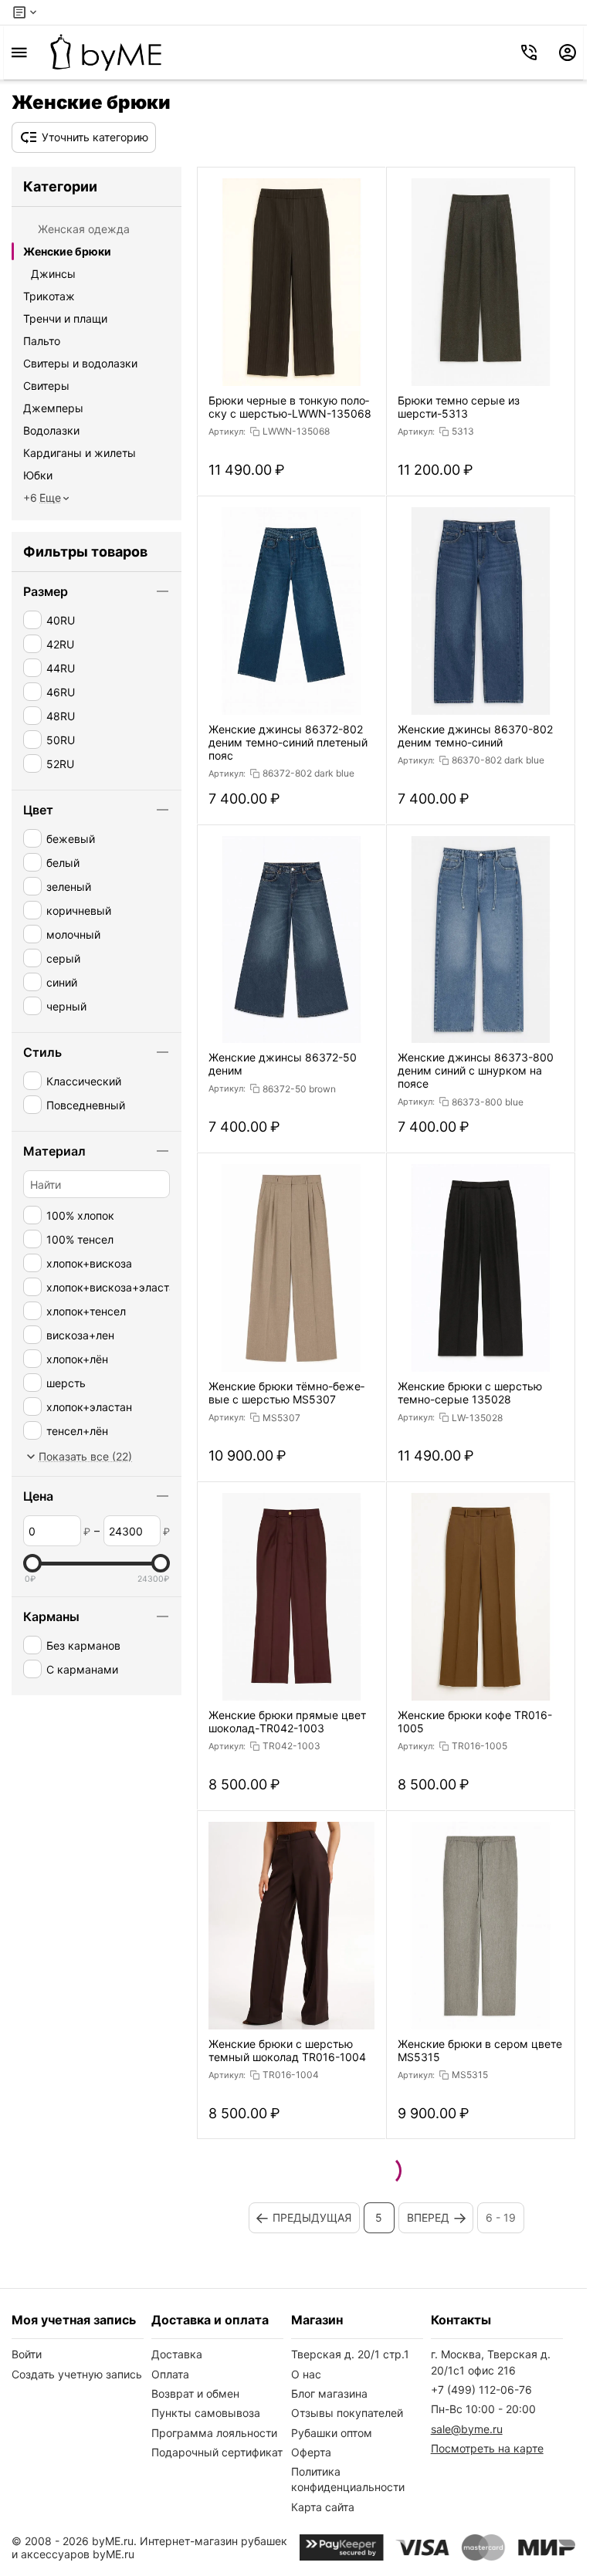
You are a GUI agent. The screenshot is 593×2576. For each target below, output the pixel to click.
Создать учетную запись (77, 2374)
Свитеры (46, 386)
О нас (306, 2374)
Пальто (42, 341)
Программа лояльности (214, 2433)
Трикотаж (49, 296)
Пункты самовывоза (206, 2413)
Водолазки (51, 430)
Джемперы (53, 408)
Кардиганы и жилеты (80, 453)
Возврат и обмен (195, 2393)
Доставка (177, 2354)
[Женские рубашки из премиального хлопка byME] (106, 52)
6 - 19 (501, 2217)
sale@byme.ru (467, 2429)
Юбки (38, 475)
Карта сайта (323, 2507)
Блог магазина (329, 2393)
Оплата (170, 2374)
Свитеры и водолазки (80, 363)
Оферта (311, 2452)
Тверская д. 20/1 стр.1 (350, 2354)
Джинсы (53, 274)
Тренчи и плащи (65, 318)
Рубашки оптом (332, 2433)
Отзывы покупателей (347, 2413)
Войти (27, 2354)
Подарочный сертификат (217, 2452)
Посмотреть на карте (487, 2448)
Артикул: (227, 432)
